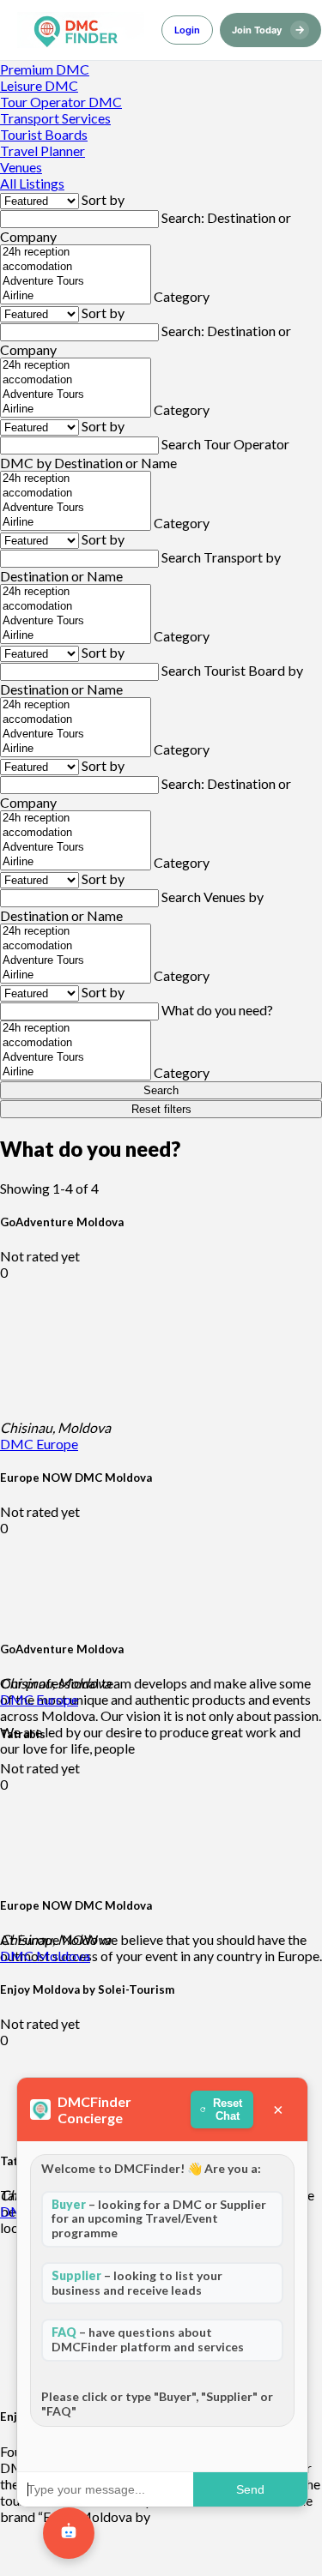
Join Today (268, 29)
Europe (57, 1444)
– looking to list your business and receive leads (137, 2283)
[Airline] (76, 296)
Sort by (103, 199)
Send (250, 2489)
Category (182, 296)
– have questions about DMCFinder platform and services (148, 2339)
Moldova (63, 1956)
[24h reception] (76, 253)
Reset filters (161, 1109)
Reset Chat (228, 2110)
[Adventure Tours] (76, 282)
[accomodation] (76, 267)
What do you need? (217, 1010)
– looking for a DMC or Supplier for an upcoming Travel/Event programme (159, 2219)
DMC (18, 1444)
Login (187, 30)
